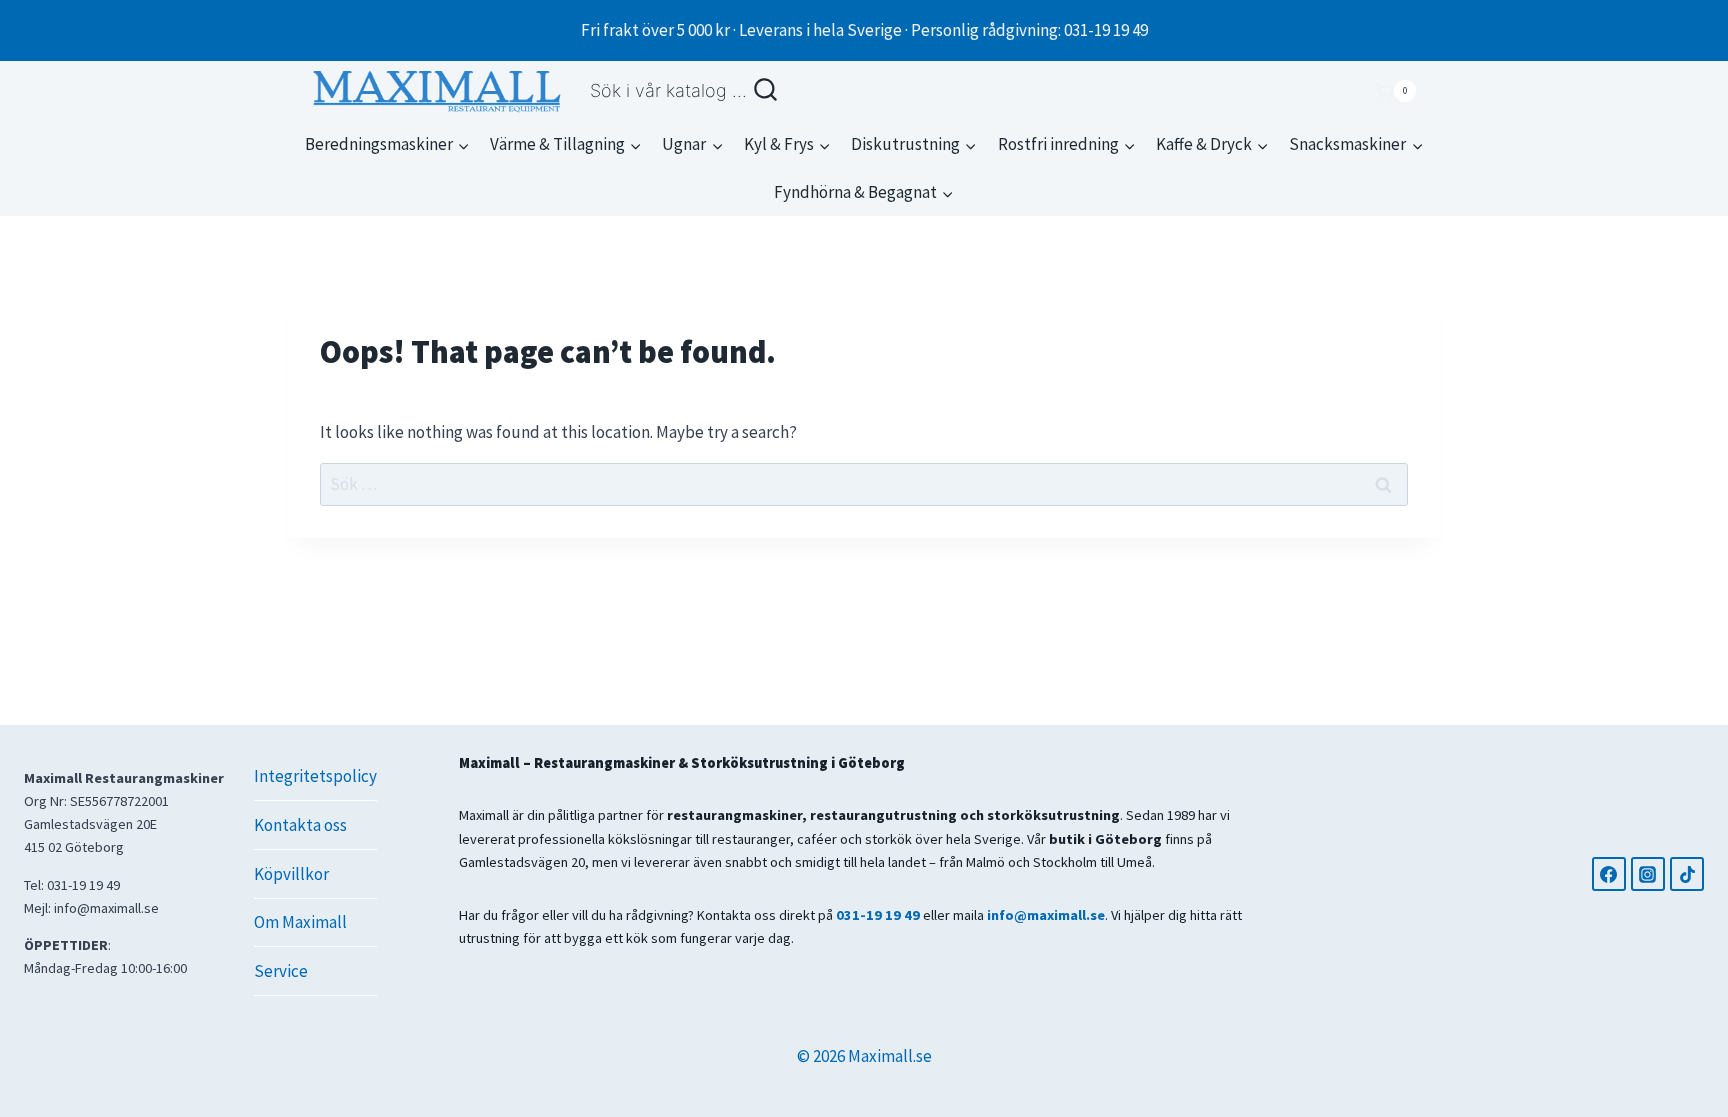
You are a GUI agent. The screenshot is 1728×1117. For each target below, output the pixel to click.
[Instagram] (1648, 874)
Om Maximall (300, 922)
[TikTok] (1687, 874)
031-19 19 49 (878, 915)
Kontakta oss (300, 825)
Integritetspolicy (315, 776)
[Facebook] (1609, 874)
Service (281, 971)
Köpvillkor (291, 874)
